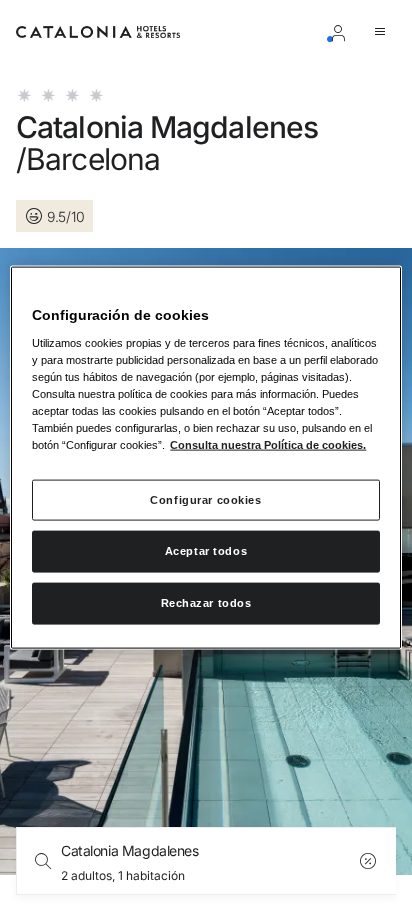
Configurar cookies (205, 499)
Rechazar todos (206, 603)
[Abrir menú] (384, 32)
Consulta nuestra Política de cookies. (268, 445)
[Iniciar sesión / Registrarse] (342, 32)
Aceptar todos (206, 551)
